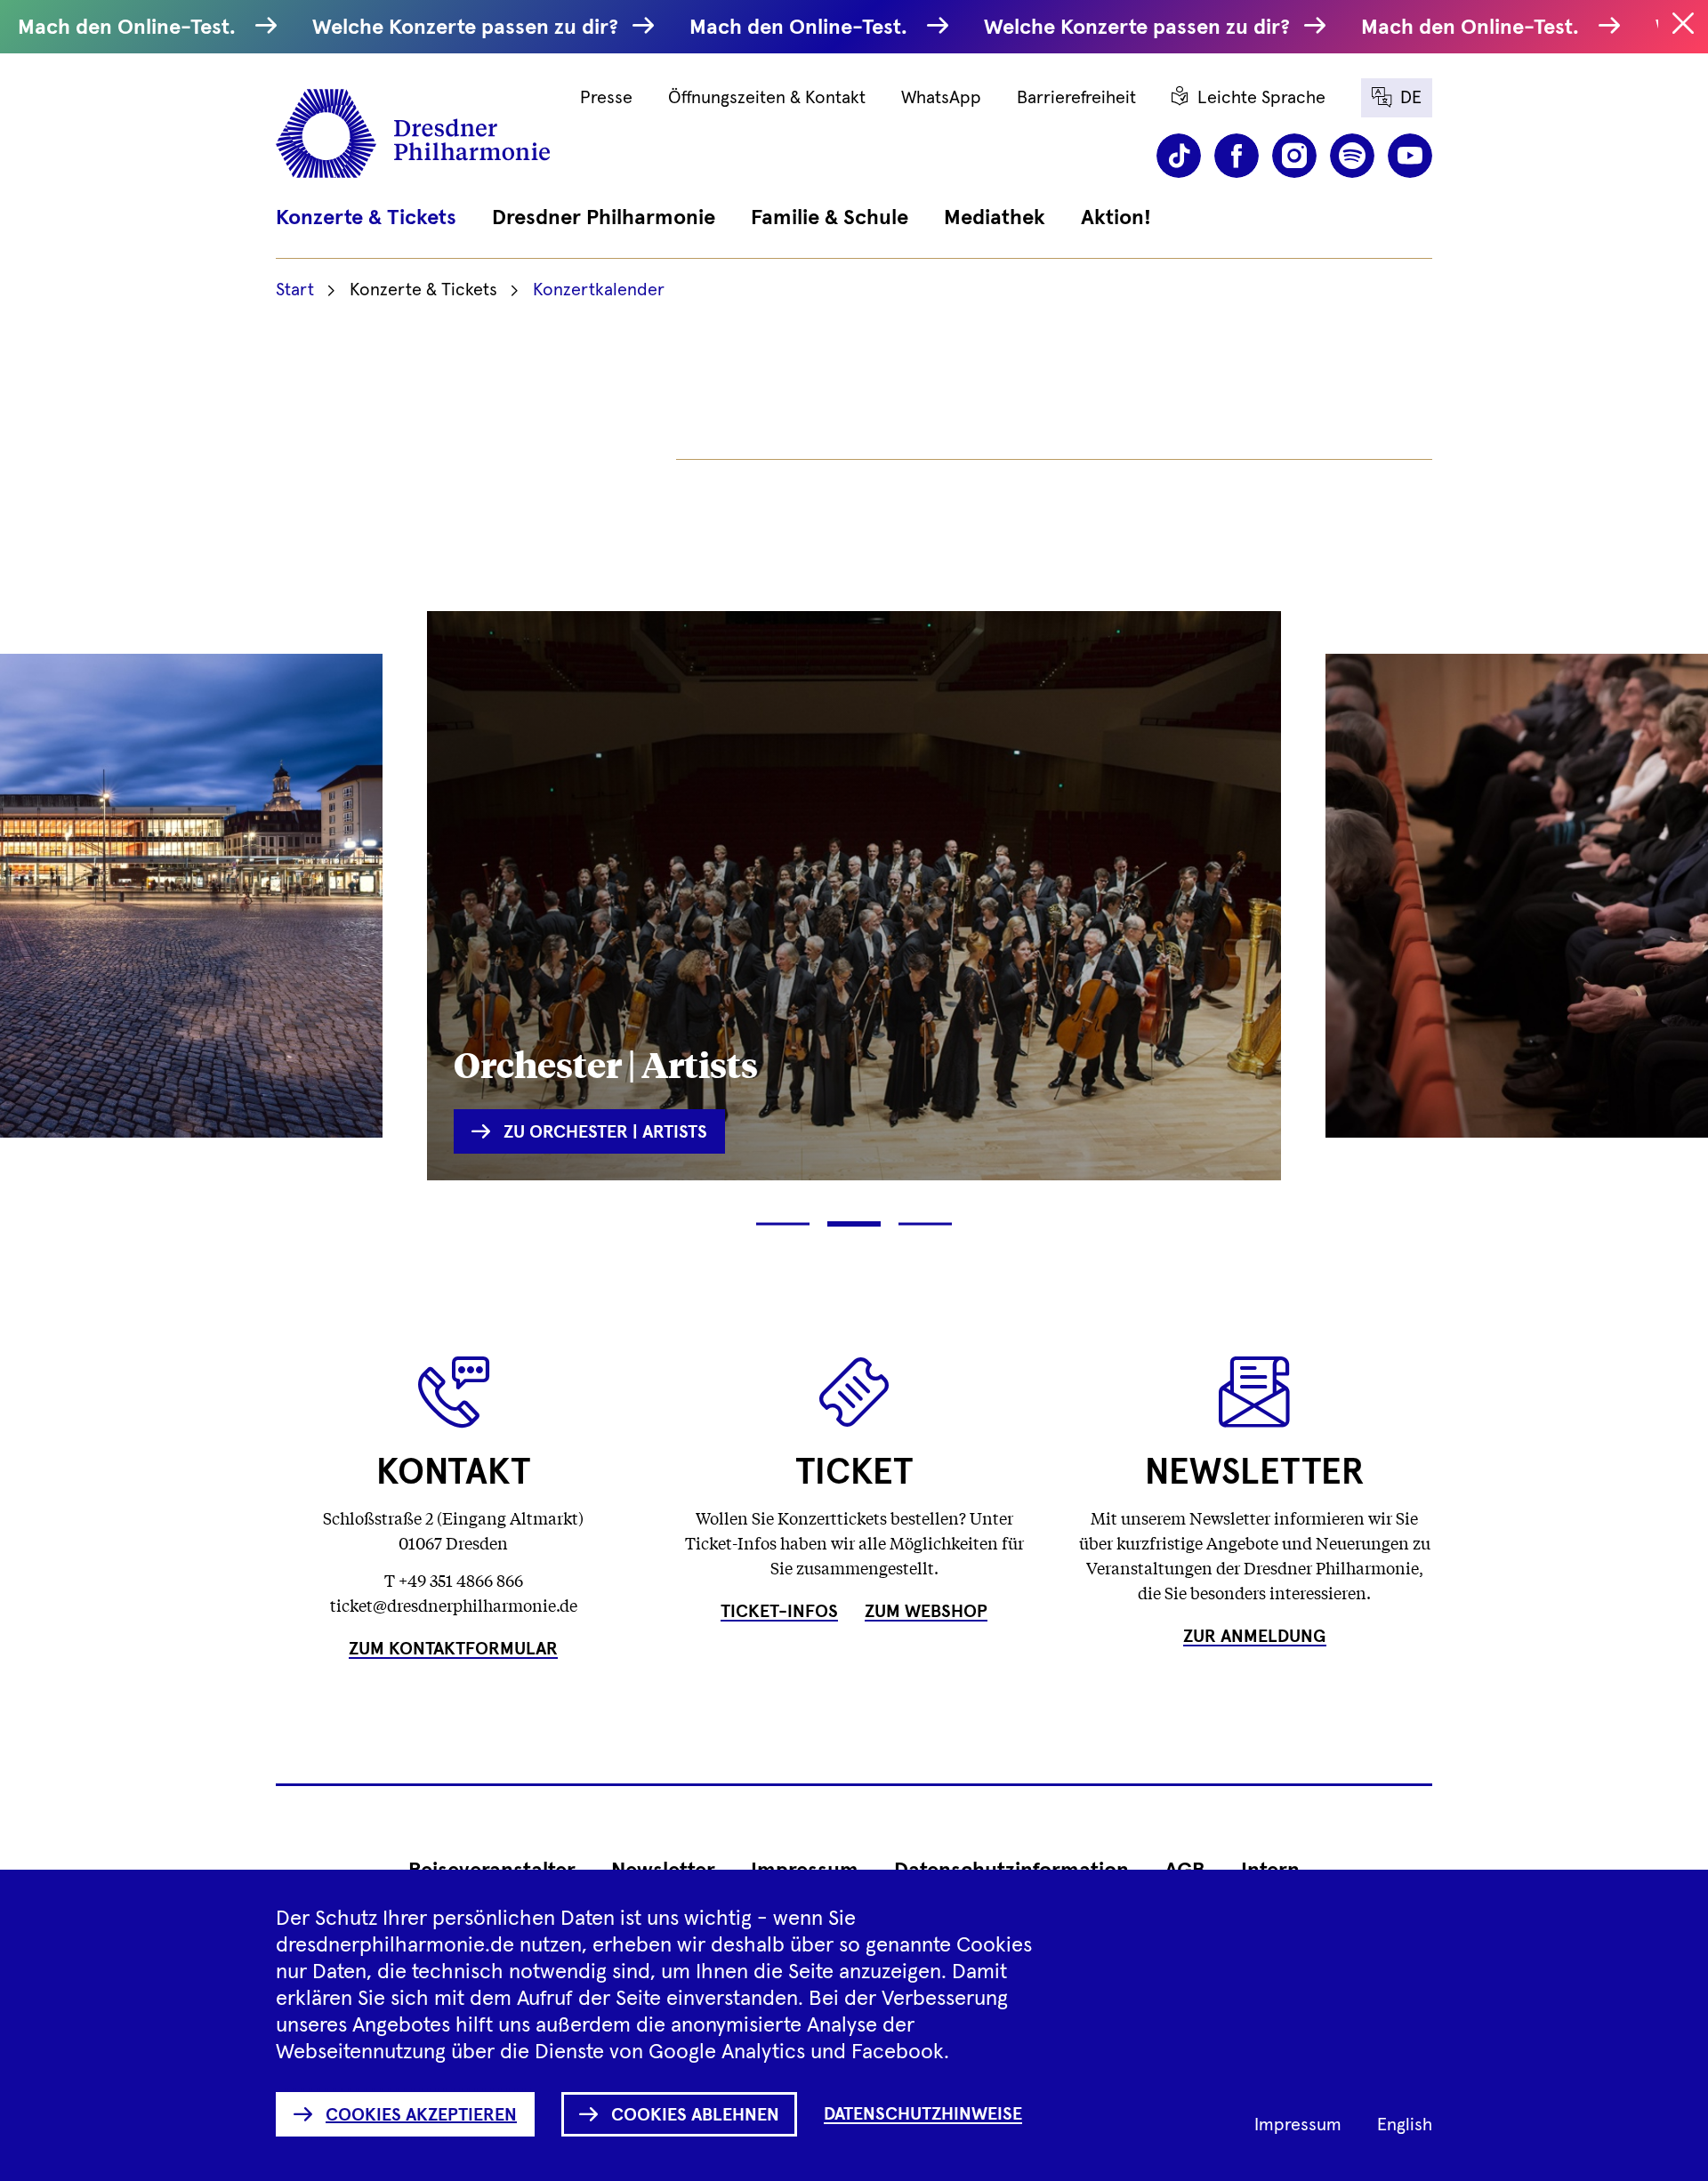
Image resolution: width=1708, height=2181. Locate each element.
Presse (606, 98)
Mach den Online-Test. (132, 28)
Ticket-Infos (779, 1612)
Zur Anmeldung (1255, 1637)
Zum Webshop (926, 1612)
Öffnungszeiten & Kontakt (767, 98)
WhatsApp (941, 98)
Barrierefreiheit (1076, 98)
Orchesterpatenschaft (1507, 1038)
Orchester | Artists (606, 1063)
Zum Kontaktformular (453, 1649)
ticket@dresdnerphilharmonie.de (454, 1605)
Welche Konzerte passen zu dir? (468, 28)
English (1405, 2125)
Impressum (1298, 2125)
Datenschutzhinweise (923, 2114)
